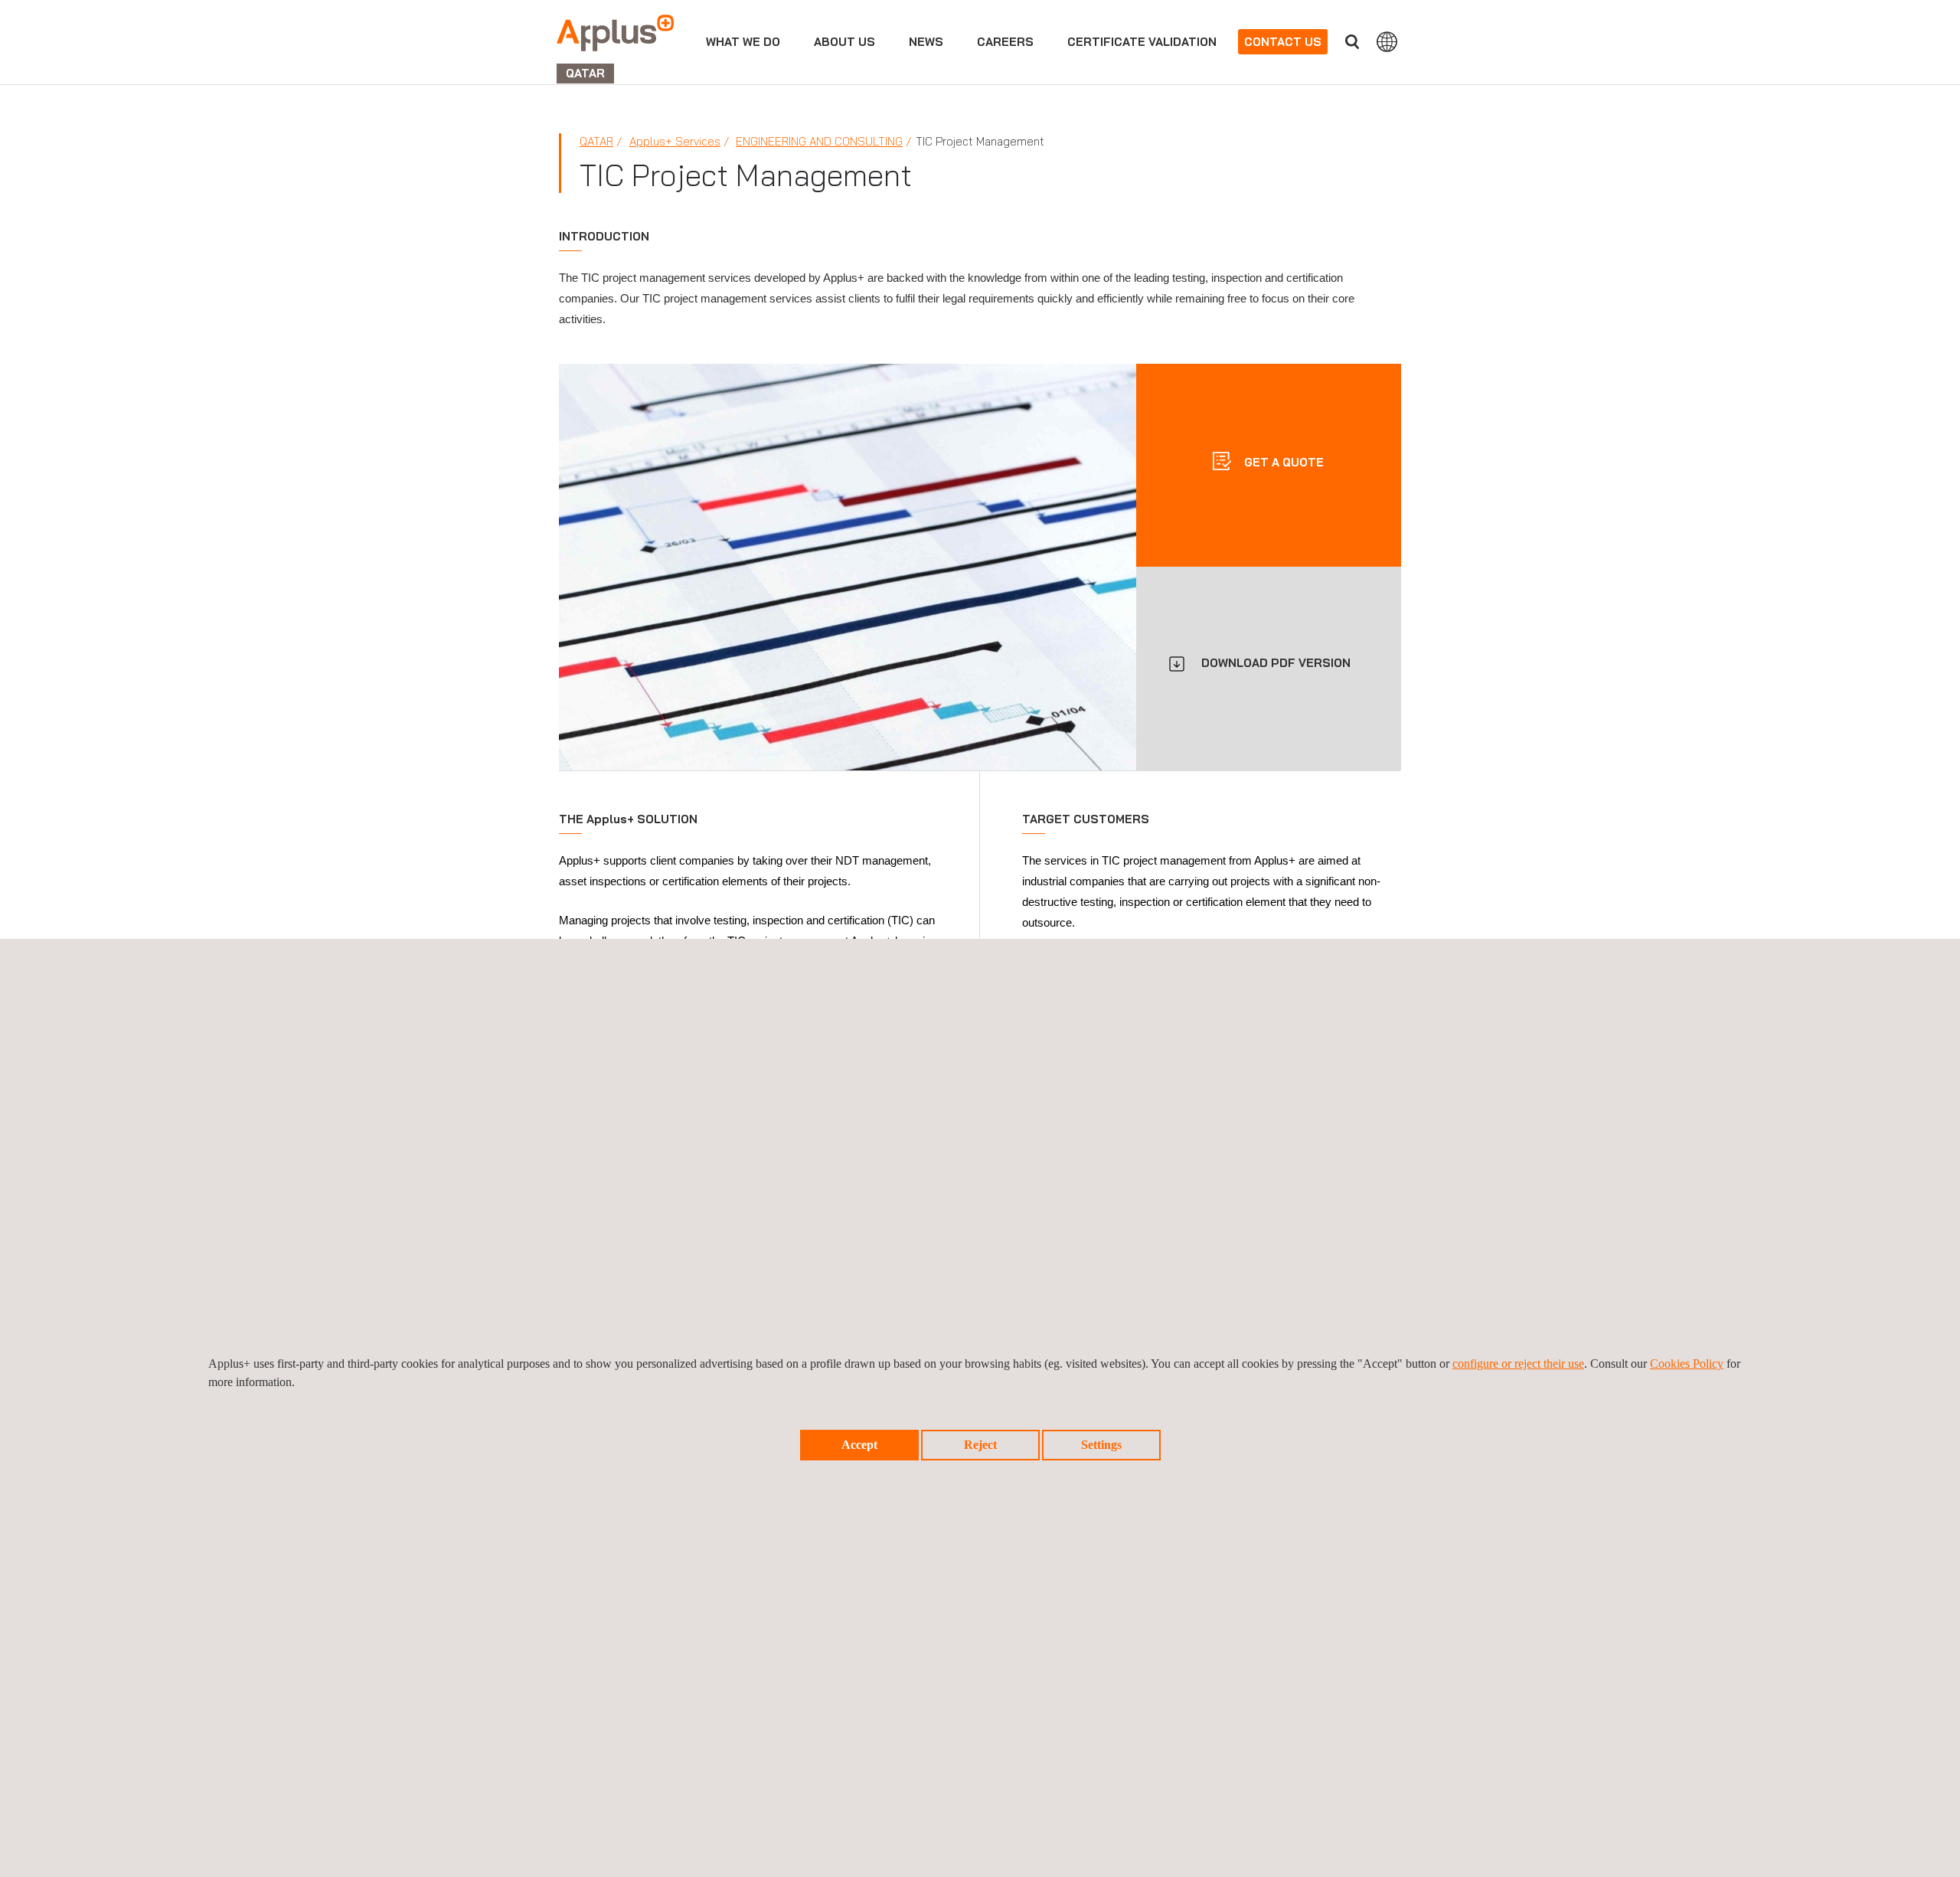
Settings (1101, 1445)
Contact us (1283, 42)
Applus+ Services (675, 141)
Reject (980, 1445)
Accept (859, 1445)
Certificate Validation (1142, 42)
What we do (743, 42)
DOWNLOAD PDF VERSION (1276, 663)
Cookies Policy (1687, 1364)
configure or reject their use (1518, 1364)
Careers (1005, 42)
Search (1352, 42)
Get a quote (1282, 461)
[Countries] (1387, 41)
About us (844, 42)
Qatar (596, 141)
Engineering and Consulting (819, 141)
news (926, 42)
